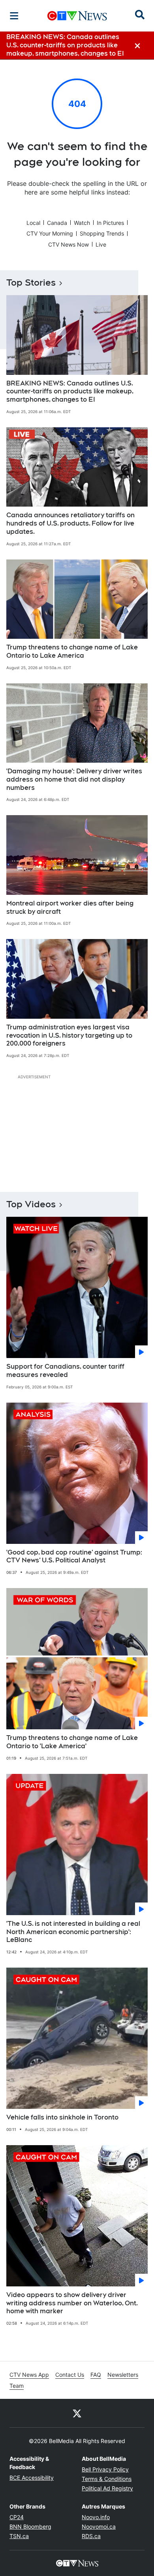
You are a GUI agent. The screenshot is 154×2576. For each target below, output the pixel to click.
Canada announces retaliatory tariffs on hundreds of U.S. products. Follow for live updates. (70, 523)
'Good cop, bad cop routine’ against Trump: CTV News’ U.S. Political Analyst (74, 1556)
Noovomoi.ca (99, 2526)
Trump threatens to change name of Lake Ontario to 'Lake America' (72, 1742)
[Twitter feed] (77, 2413)
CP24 (17, 2517)
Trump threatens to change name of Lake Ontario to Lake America (72, 651)
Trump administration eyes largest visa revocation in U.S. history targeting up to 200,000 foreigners (69, 1035)
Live (101, 244)
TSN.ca (19, 2536)
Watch (82, 223)
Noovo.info (96, 2517)
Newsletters (123, 2375)
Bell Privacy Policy (105, 2469)
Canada (57, 223)
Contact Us (70, 2375)
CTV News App (29, 2375)
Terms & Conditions (107, 2479)
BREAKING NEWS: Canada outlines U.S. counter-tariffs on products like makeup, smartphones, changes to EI (70, 392)
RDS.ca (91, 2536)
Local (33, 223)
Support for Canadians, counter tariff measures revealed (65, 1371)
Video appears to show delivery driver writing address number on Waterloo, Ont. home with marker (72, 2303)
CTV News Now (69, 244)
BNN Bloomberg (30, 2526)
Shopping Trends (102, 233)
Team (17, 2386)
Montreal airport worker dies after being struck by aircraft (70, 907)
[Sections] (14, 16)
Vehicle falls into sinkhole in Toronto (62, 2117)
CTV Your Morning (50, 233)
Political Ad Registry (107, 2488)
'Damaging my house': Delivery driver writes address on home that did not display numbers (74, 779)
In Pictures (110, 223)
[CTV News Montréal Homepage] (77, 16)
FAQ (96, 2375)
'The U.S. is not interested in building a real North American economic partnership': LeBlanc (73, 1932)
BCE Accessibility (32, 2478)
